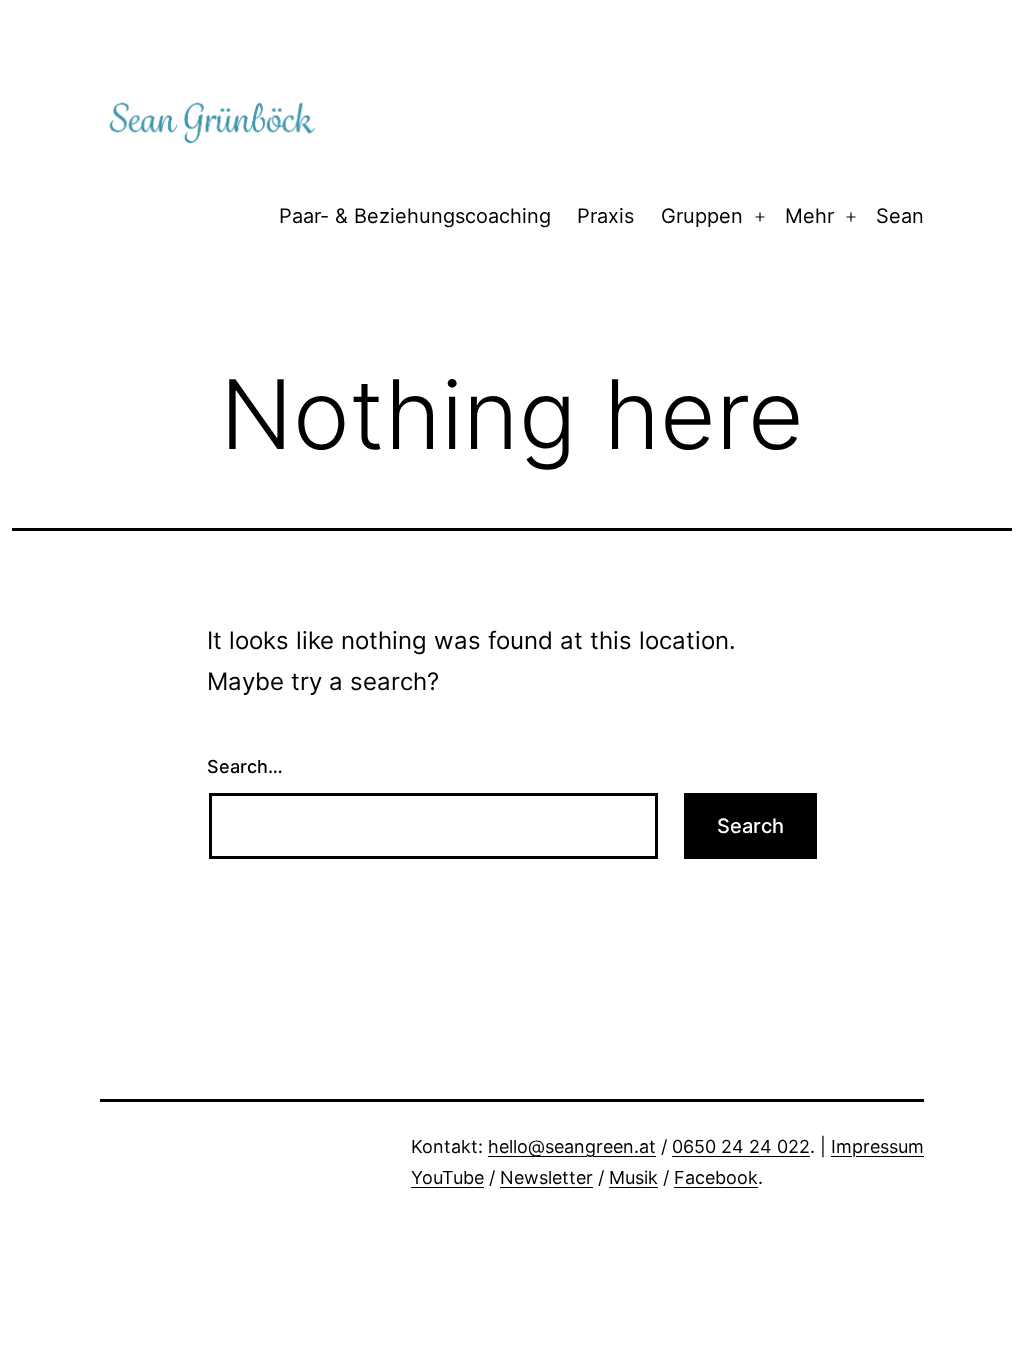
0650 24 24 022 (741, 1146)
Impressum (877, 1146)
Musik (633, 1177)
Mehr (809, 216)
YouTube (447, 1177)
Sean (900, 216)
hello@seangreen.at (572, 1146)
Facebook (716, 1177)
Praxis (605, 216)
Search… (245, 766)
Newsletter (546, 1177)
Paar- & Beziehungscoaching (415, 216)
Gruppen (702, 216)
